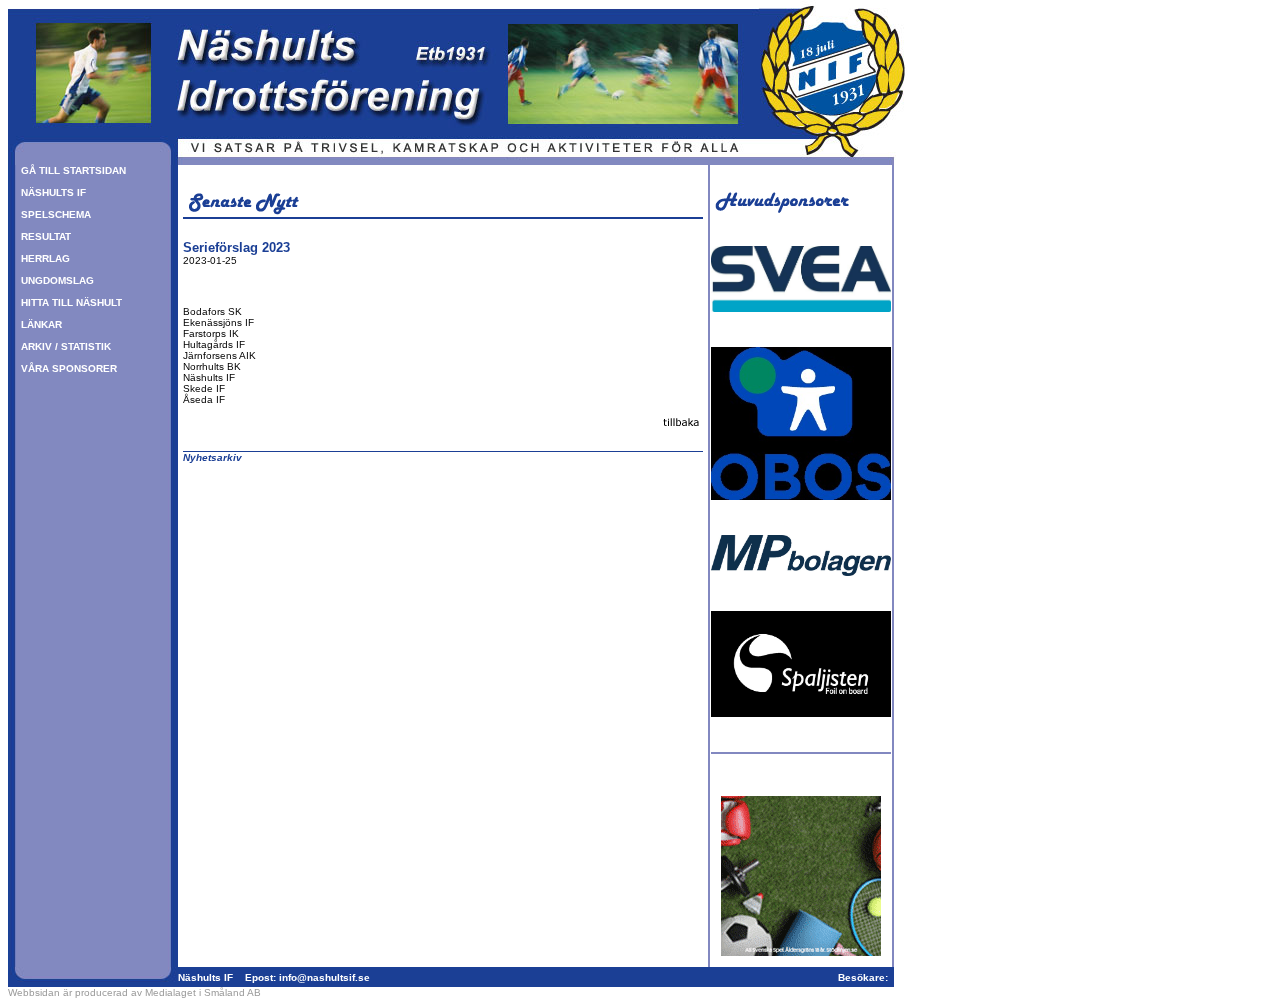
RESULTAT (46, 236)
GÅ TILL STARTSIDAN (73, 170)
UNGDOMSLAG (57, 280)
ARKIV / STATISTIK (66, 346)
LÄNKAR (41, 324)
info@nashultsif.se (324, 977)
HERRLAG (45, 258)
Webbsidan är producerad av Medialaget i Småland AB (134, 992)
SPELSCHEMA (56, 214)
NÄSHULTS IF (53, 192)
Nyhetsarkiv (212, 457)
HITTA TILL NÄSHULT (71, 302)
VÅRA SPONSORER (69, 368)
